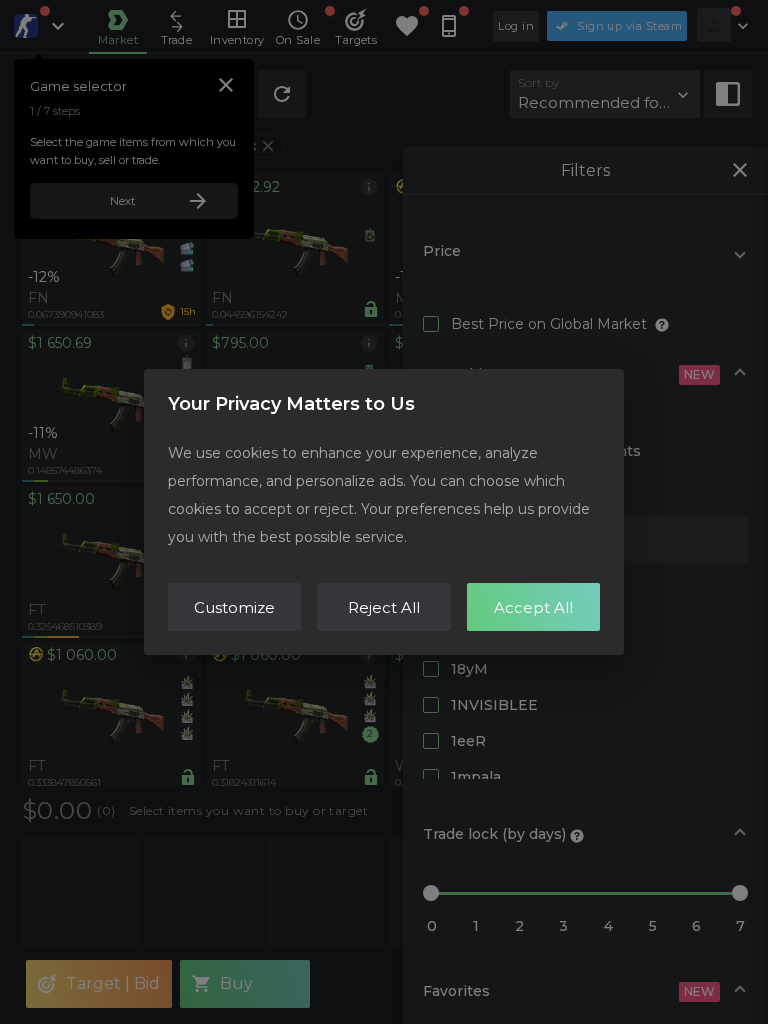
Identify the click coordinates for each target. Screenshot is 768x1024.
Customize (234, 607)
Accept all (533, 607)
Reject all (384, 607)
